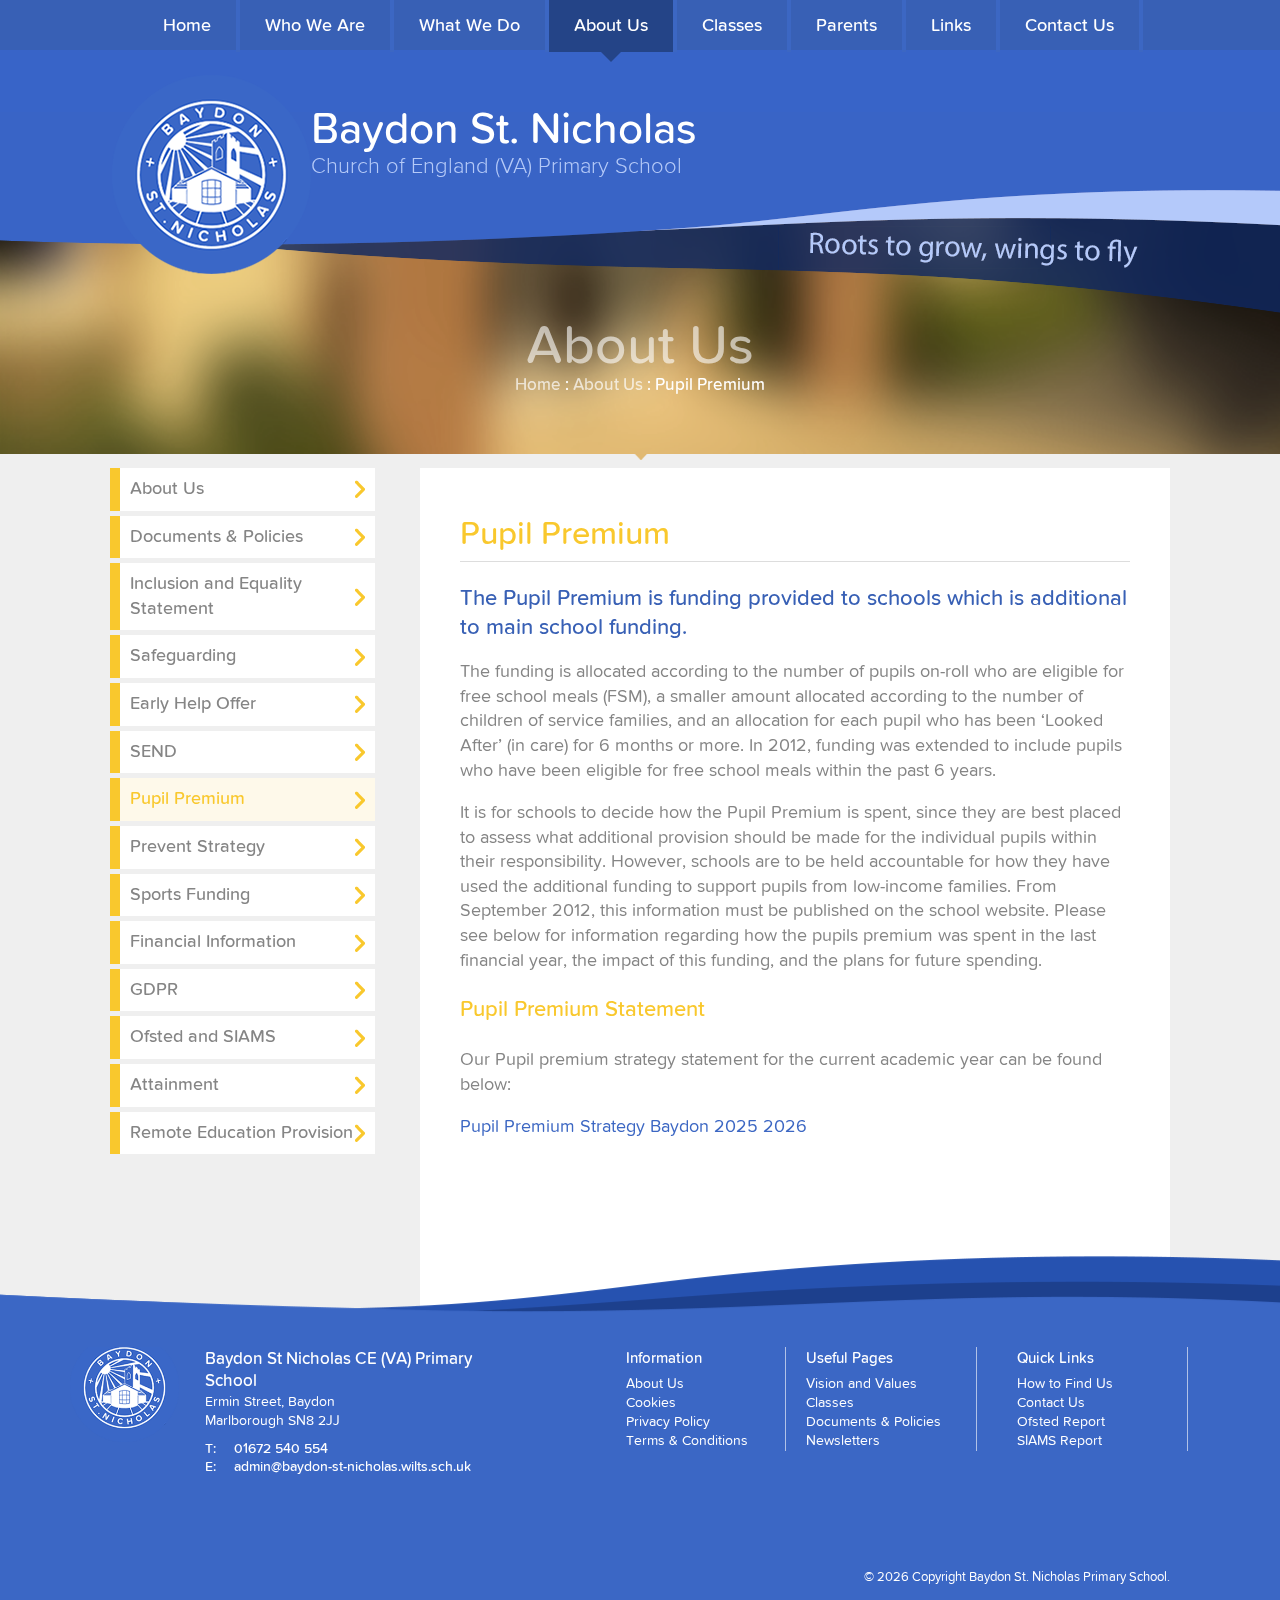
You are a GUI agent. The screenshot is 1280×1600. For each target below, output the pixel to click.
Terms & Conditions (687, 1440)
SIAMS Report (1059, 1440)
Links (951, 24)
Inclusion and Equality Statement (216, 595)
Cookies (651, 1402)
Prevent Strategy (197, 845)
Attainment (174, 1083)
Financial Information (213, 940)
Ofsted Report (1061, 1421)
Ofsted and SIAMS (203, 1035)
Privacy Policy (668, 1421)
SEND (153, 750)
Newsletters (843, 1440)
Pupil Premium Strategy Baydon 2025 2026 (633, 1125)
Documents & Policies (216, 535)
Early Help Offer (193, 702)
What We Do (469, 24)
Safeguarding (183, 654)
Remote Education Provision (241, 1131)
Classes (732, 24)
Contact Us (1069, 24)
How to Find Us (1065, 1383)
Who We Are (315, 24)
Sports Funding (190, 893)
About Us (611, 24)
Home (187, 24)
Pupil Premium (187, 797)
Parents (846, 24)
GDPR (154, 988)
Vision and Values (861, 1383)
